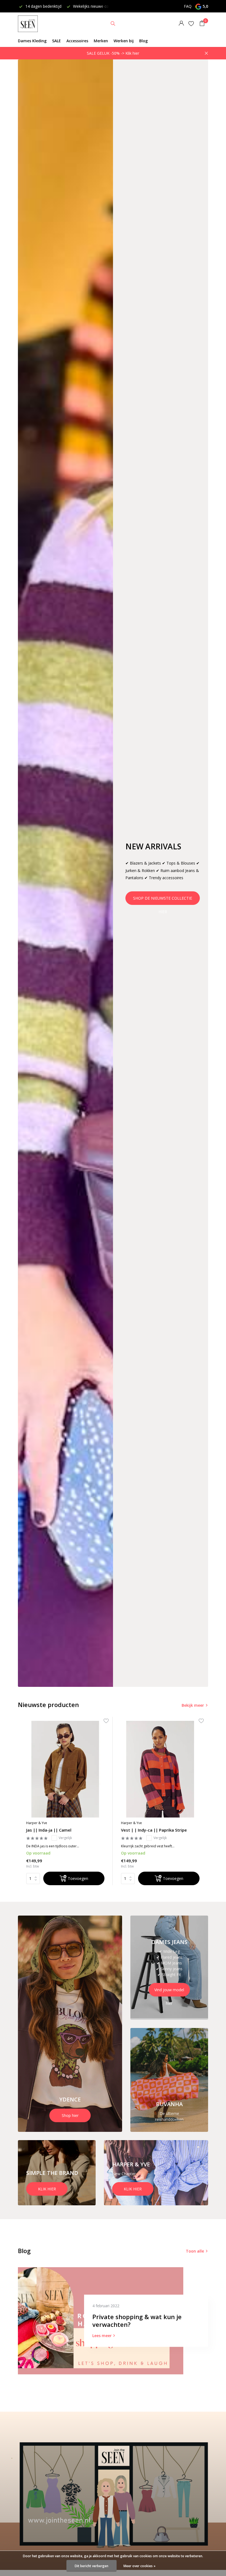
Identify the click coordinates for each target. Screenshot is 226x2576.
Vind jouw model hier (169, 1992)
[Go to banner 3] (169, 2080)
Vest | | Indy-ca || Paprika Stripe (154, 1830)
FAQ (188, 6)
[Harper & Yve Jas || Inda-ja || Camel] (65, 1769)
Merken (101, 41)
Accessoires (77, 41)
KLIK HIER (47, 2189)
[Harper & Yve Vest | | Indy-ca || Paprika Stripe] (160, 1769)
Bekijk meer (193, 1705)
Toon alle (195, 2251)
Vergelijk (65, 1838)
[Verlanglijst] (191, 23)
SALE (57, 41)
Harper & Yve (37, 1823)
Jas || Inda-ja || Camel (49, 1830)
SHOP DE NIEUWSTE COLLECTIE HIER (163, 900)
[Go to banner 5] (156, 2173)
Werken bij (124, 41)
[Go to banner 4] (57, 2173)
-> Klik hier (130, 53)
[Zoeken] (113, 23)
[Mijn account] (181, 24)
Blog (143, 41)
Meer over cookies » (139, 2566)
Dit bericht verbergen (92, 2566)
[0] (201, 24)
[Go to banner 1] (70, 2024)
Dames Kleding (32, 41)
